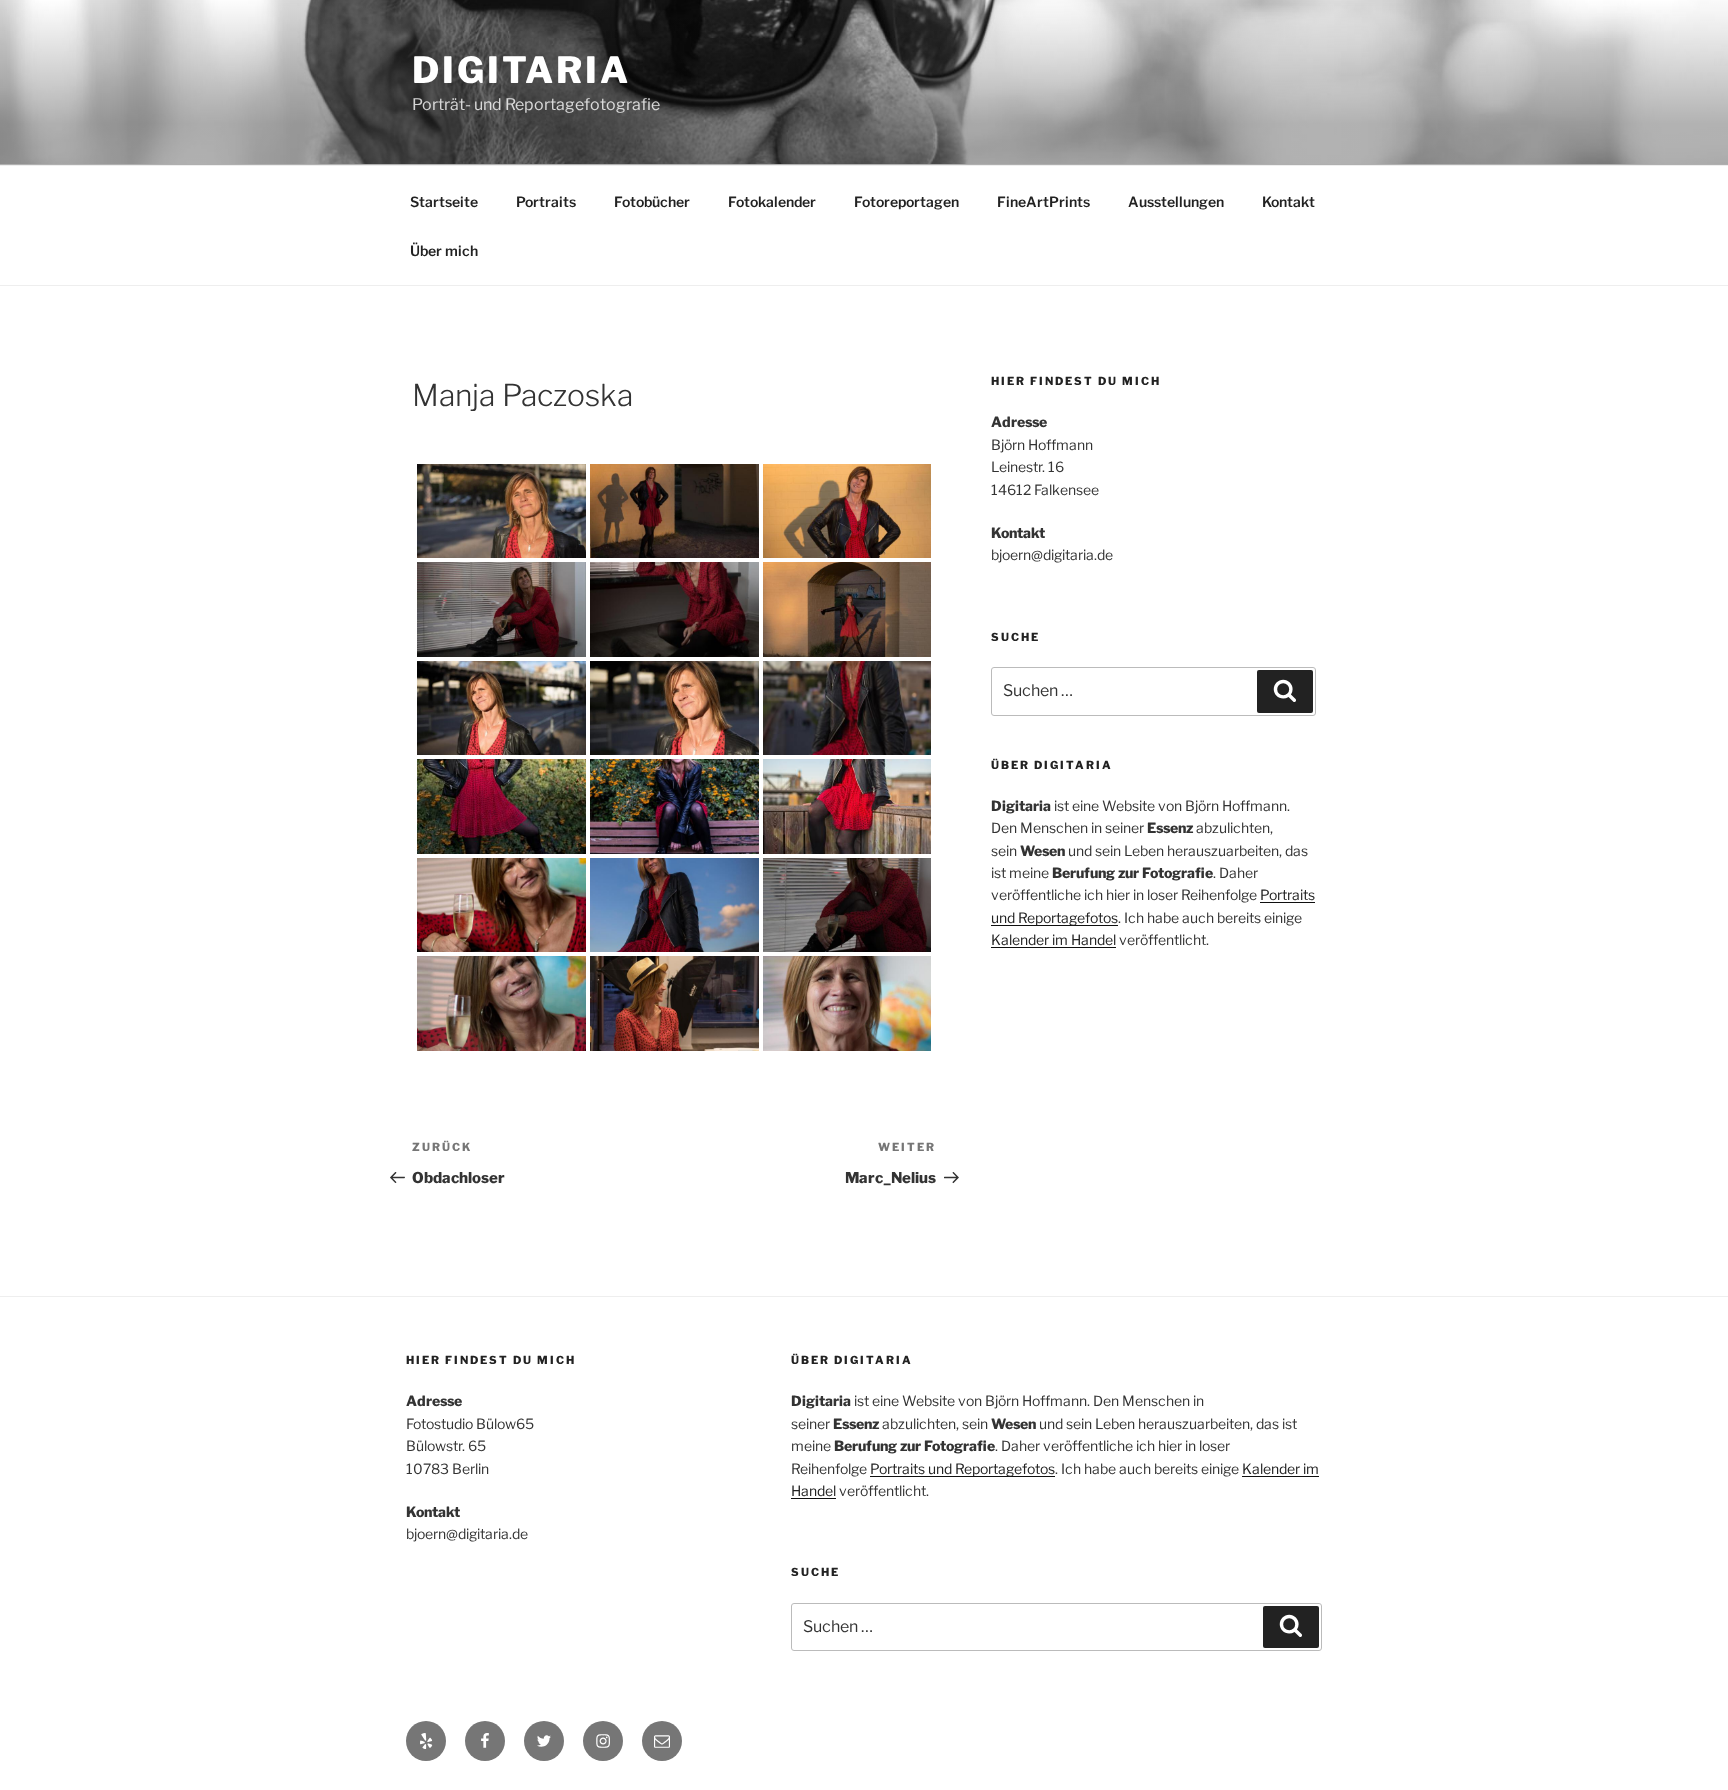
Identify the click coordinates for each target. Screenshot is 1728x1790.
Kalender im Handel (1053, 939)
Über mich (444, 250)
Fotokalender (772, 201)
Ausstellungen (1176, 201)
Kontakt (1288, 201)
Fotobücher (652, 201)
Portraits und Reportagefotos (962, 1468)
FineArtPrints (1043, 201)
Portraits (546, 201)
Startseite (444, 201)
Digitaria (521, 70)
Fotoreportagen (906, 201)
